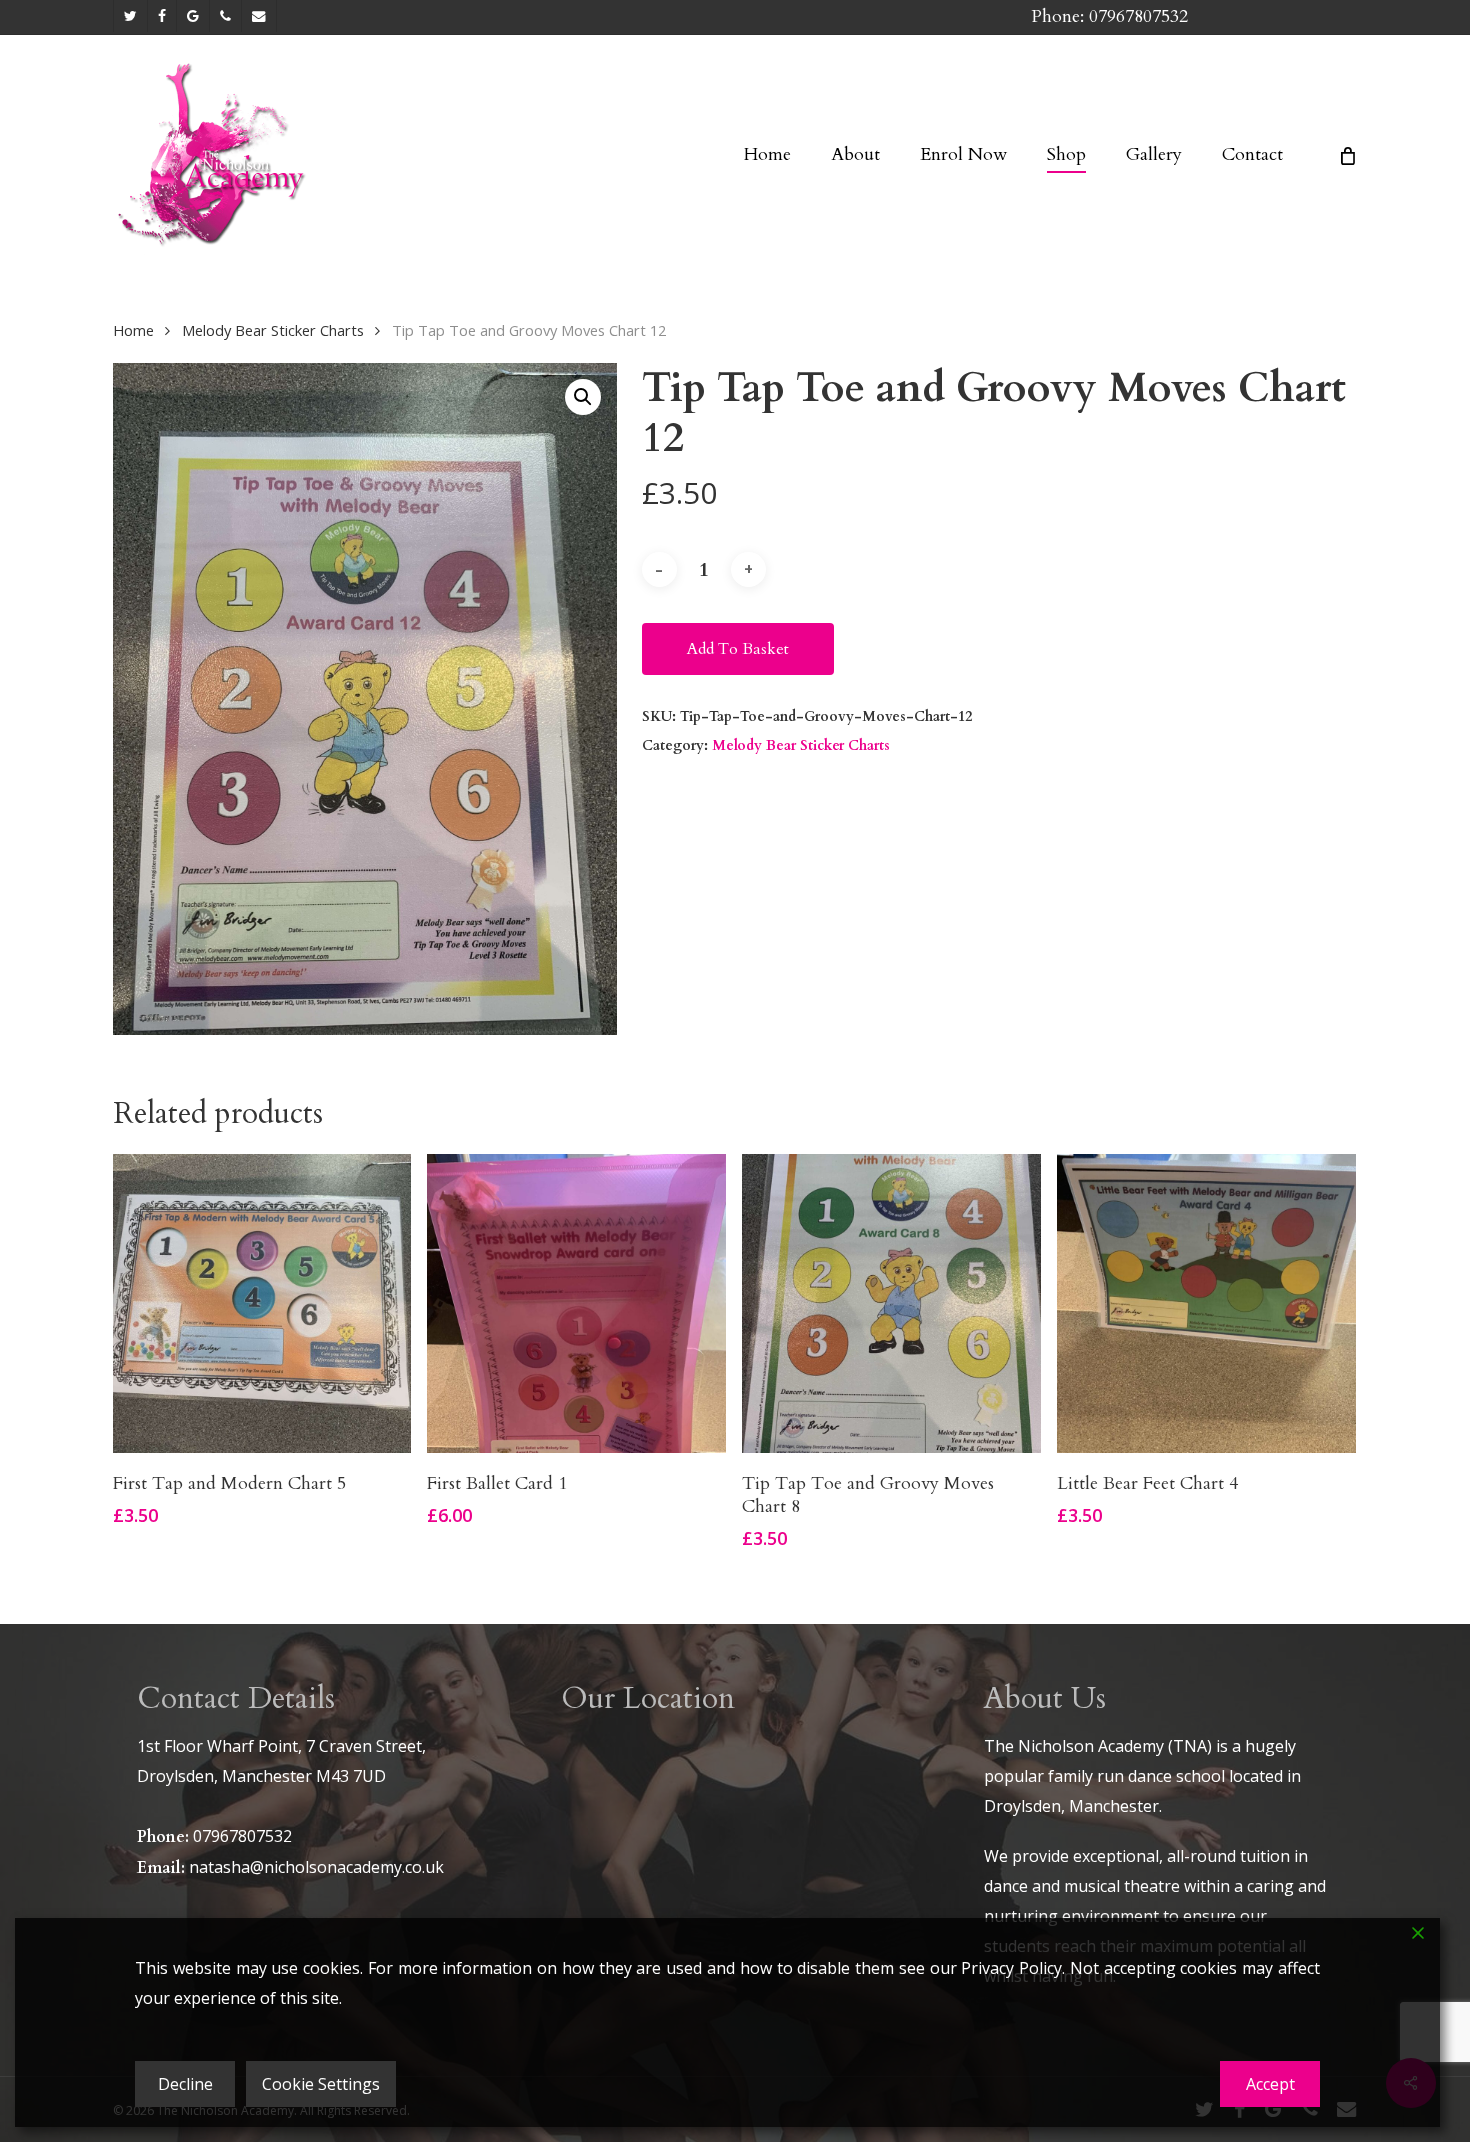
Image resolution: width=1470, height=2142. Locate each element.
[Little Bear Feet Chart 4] (1206, 1303)
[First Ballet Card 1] (576, 1303)
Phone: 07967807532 (1109, 16)
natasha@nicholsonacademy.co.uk (316, 1867)
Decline (185, 2084)
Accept (1270, 2084)
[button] (583, 397)
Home (133, 330)
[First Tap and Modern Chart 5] (262, 1303)
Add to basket (738, 649)
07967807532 (242, 1836)
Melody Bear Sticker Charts (273, 330)
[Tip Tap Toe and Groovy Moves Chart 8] (891, 1303)
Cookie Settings (321, 2084)
